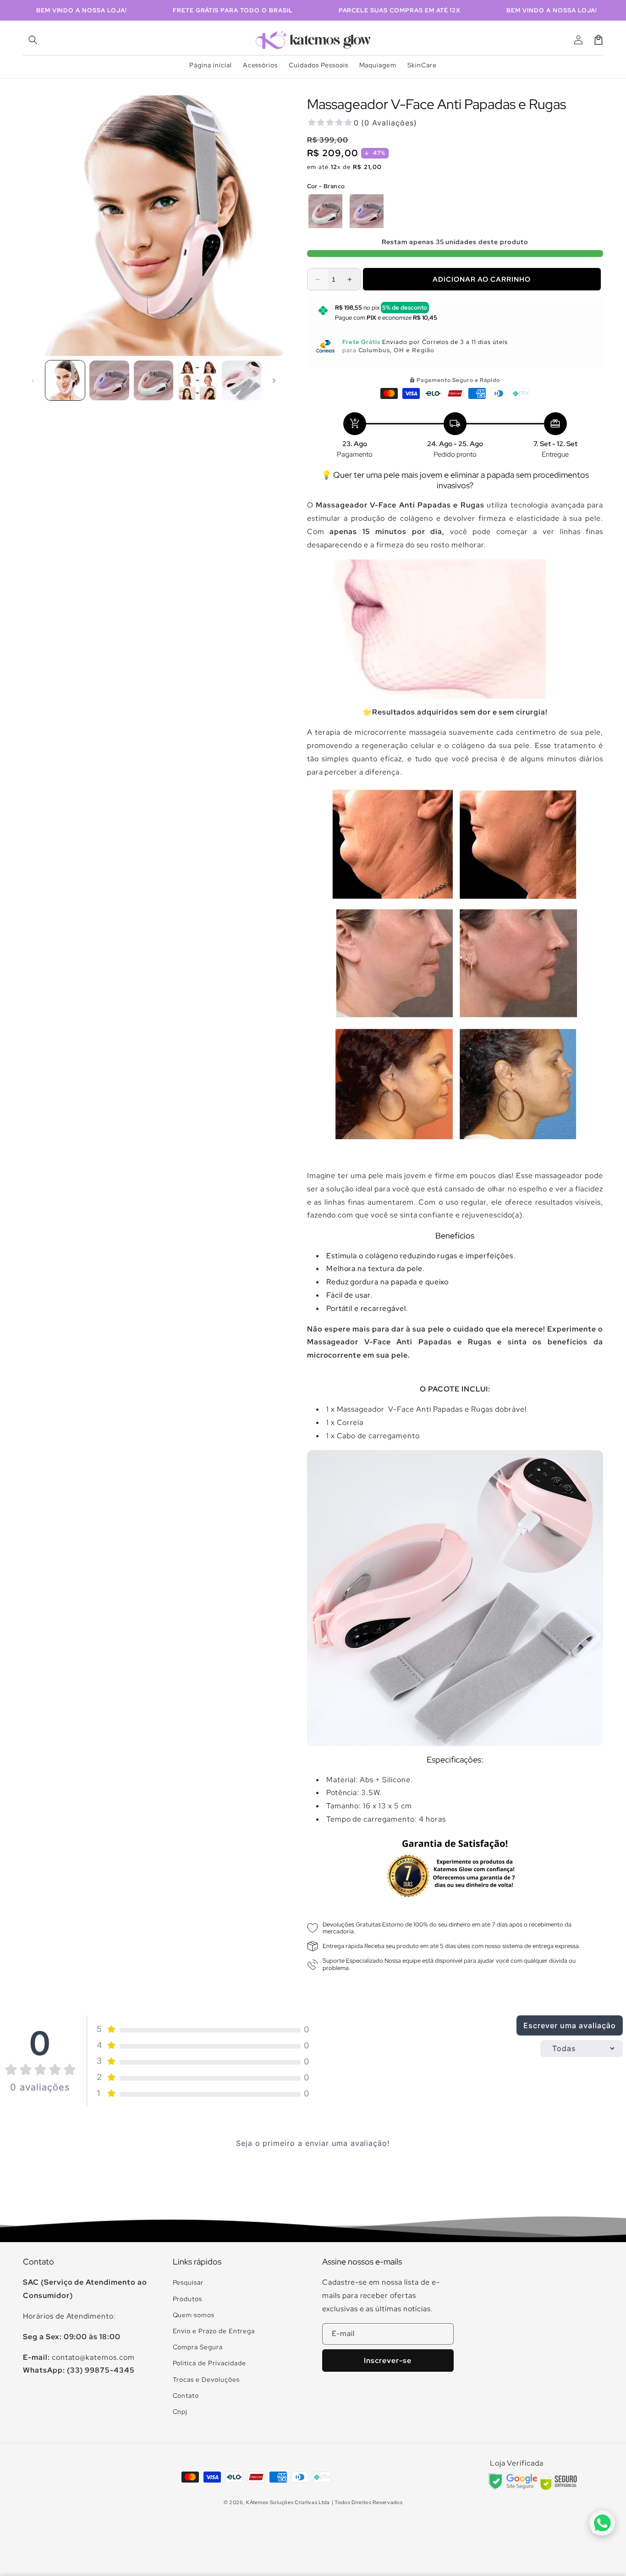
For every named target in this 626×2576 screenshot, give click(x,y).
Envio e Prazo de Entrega (214, 2331)
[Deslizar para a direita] (274, 381)
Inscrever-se (388, 2360)
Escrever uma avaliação (569, 2025)
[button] (33, 40)
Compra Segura (198, 2347)
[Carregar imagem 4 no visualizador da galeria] (198, 380)
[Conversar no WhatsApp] (602, 2523)
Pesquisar (188, 2282)
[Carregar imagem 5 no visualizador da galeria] (242, 380)
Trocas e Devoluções (206, 2380)
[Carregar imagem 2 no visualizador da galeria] (109, 380)
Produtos (188, 2299)
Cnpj (180, 2412)
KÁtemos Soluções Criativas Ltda (288, 2502)
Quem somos (194, 2315)
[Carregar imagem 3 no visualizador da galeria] (154, 380)
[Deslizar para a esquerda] (33, 381)
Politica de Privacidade (209, 2363)
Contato (186, 2396)
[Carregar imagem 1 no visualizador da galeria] (65, 380)
